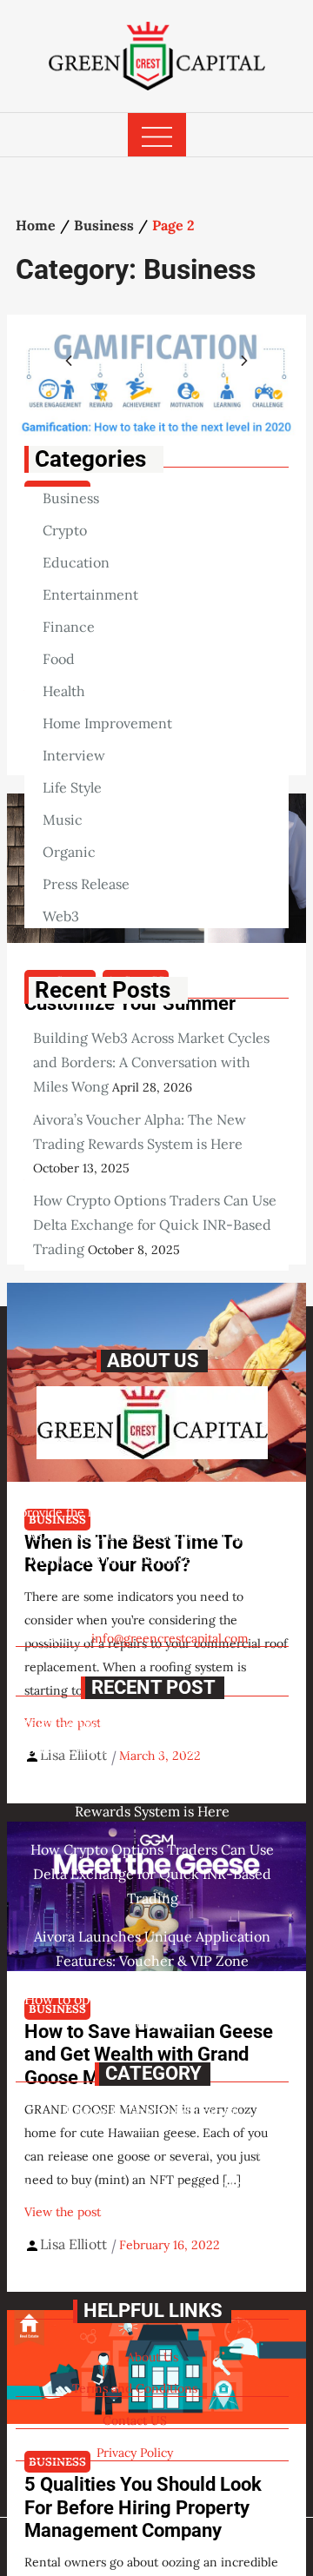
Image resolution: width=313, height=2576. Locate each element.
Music (63, 820)
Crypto (65, 530)
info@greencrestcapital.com (170, 1638)
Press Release (86, 884)
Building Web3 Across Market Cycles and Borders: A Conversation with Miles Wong (151, 1062)
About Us (153, 2357)
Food (59, 659)
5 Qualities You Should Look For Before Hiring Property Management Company (143, 2507)
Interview (74, 755)
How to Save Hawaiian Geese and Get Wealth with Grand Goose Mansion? (149, 2055)
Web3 (61, 916)
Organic (69, 852)
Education (76, 562)
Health (64, 691)
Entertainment (90, 594)
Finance (69, 627)
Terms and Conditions (135, 2388)
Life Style (72, 787)
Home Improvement (107, 723)
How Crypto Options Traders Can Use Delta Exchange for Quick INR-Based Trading (155, 1225)
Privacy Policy (135, 2453)
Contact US (135, 2420)
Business (71, 498)
